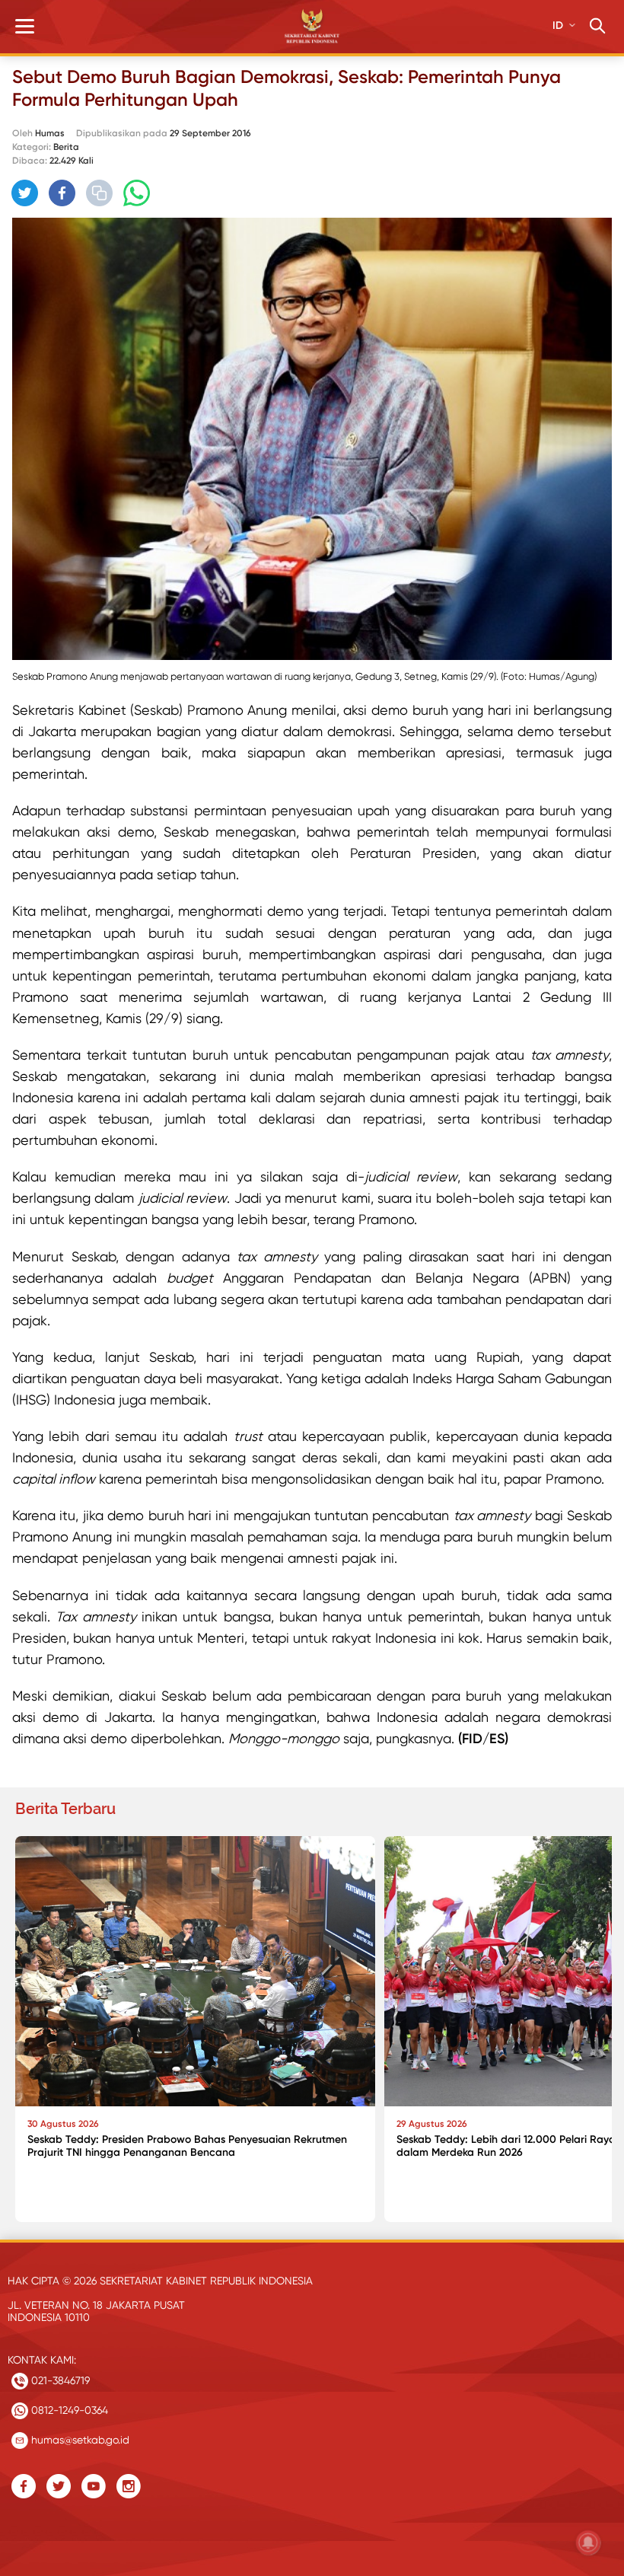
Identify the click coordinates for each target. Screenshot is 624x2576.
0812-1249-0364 (68, 2410)
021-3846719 (59, 2380)
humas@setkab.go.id (79, 2440)
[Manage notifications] (588, 2543)
